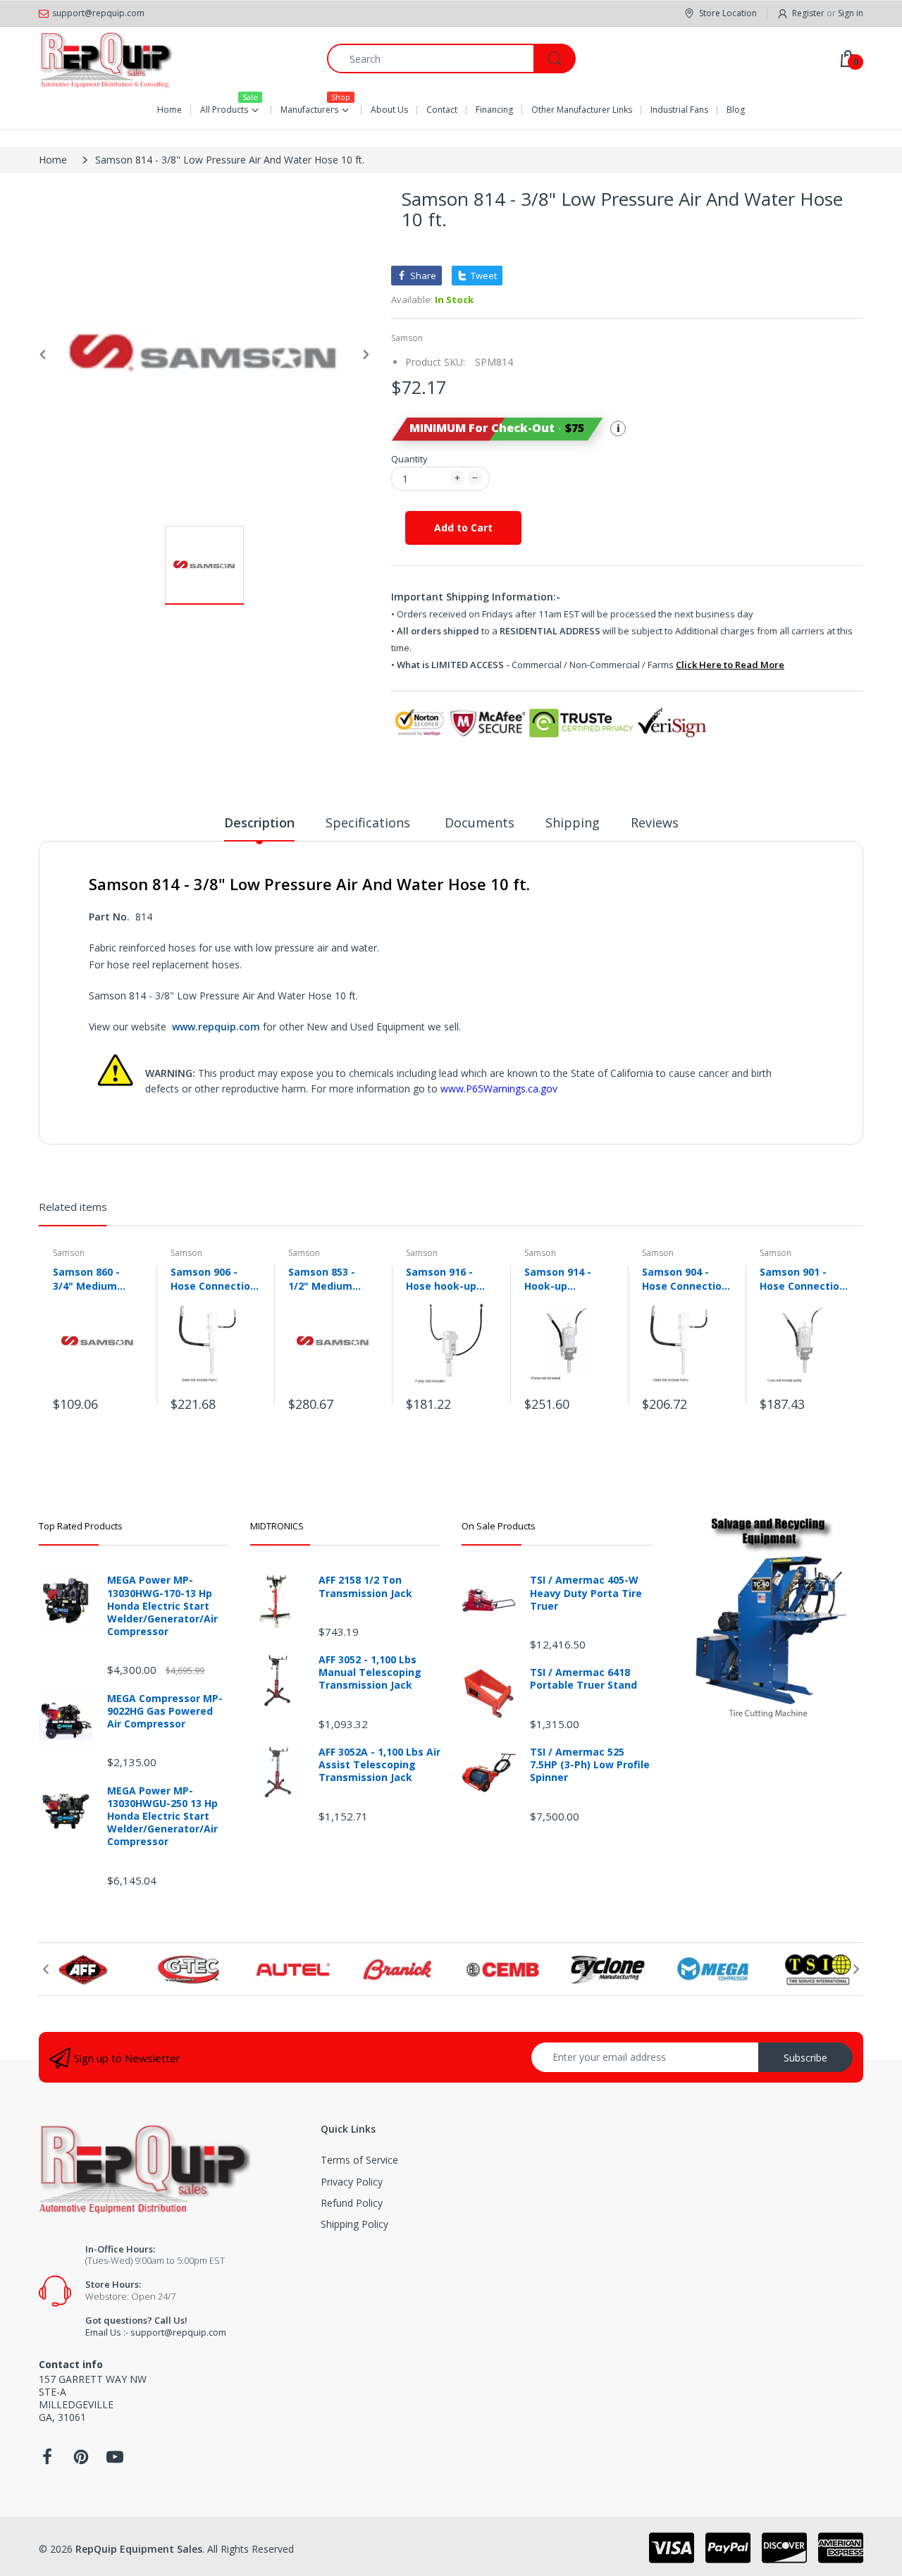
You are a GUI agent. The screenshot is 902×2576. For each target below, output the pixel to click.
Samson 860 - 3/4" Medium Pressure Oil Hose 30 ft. (98, 1278)
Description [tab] (259, 822)
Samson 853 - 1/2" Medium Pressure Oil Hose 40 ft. (333, 1278)
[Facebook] (47, 2461)
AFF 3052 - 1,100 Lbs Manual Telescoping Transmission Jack (370, 1672)
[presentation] (46, 1969)
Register (808, 13)
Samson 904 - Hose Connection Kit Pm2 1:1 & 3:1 (685, 1278)
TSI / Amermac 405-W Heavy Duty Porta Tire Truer (586, 1593)
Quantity (409, 459)
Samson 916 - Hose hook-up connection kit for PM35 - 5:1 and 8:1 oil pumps (450, 1278)
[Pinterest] (81, 2461)
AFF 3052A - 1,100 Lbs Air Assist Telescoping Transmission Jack (379, 1765)
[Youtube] (115, 2461)
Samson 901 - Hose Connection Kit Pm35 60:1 (803, 1278)
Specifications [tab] (370, 822)
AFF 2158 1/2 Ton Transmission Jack (365, 1586)
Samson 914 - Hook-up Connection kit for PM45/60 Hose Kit (569, 1278)
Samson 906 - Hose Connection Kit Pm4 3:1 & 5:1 (214, 1278)
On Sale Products (499, 1526)
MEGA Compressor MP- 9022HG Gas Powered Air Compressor (165, 1711)
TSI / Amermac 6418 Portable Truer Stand (583, 1679)
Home (53, 160)
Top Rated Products (81, 1526)
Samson (407, 338)
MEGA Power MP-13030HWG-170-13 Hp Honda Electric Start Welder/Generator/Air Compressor (162, 1606)
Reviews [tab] (655, 822)
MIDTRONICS (277, 1526)
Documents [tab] (480, 822)
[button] (497, 429)
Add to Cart (463, 528)
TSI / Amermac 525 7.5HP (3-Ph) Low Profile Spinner (590, 1765)
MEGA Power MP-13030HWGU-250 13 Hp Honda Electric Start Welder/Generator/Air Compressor (162, 1817)
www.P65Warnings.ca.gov (499, 1089)
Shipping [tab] (573, 822)
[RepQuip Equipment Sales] (106, 58)
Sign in (851, 13)
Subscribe (805, 2058)
